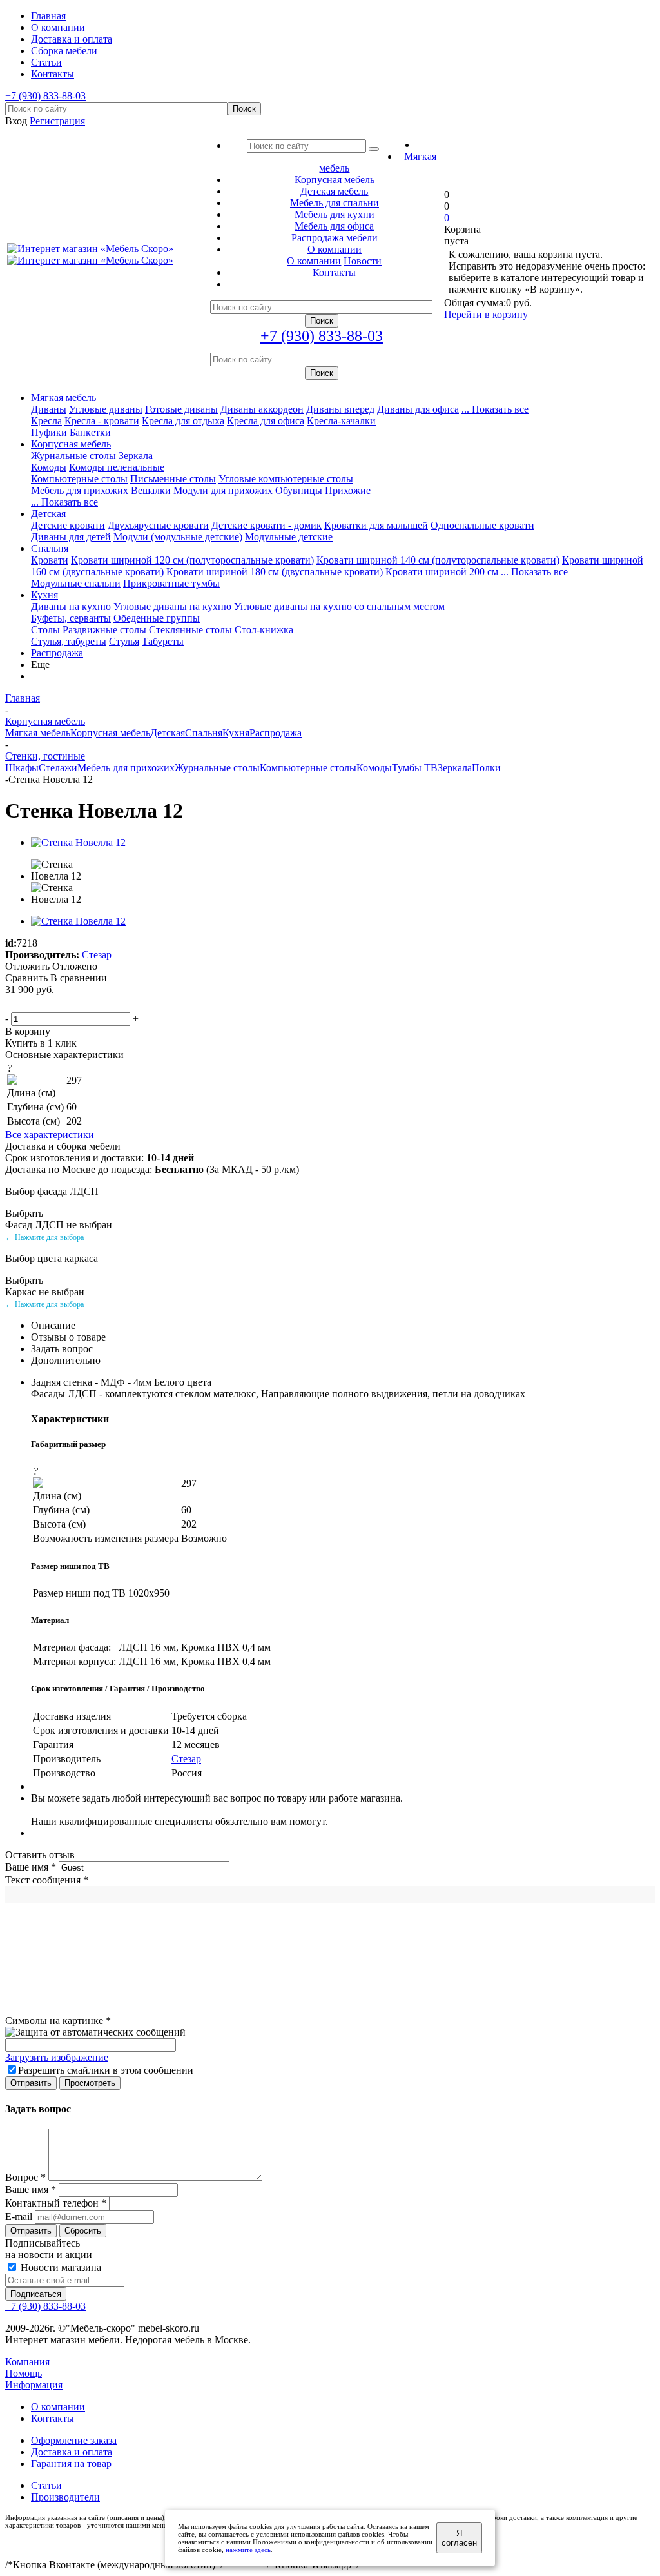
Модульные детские (289, 537)
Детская (48, 514)
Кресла (46, 421)
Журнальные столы (73, 456)
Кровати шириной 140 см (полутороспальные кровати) (438, 560)
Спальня (50, 548)
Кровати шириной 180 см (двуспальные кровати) (275, 572)
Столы (45, 630)
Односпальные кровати (482, 525)
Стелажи (58, 768)
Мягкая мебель (63, 398)
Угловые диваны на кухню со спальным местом (339, 606)
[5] (75, 1004)
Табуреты (163, 641)
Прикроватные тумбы (171, 583)
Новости (363, 261)
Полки (486, 768)
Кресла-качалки (341, 421)
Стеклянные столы (190, 630)
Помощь (24, 2373)
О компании (314, 261)
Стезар (97, 955)
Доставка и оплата (72, 2452)
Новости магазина (60, 2267)
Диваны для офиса (418, 409)
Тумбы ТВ (415, 768)
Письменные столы (173, 479)
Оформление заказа (74, 2440)
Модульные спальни (76, 583)
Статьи (46, 2485)
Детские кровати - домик (267, 525)
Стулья (124, 641)
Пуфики (49, 432)
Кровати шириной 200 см (442, 572)
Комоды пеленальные (117, 467)
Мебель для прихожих (80, 490)
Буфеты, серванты (71, 618)
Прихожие (348, 490)
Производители (65, 2497)
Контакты (53, 2418)
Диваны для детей (71, 537)
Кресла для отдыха (183, 421)
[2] (29, 1004)
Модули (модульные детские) (178, 537)
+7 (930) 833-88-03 (45, 96)
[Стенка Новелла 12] (78, 842)
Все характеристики (50, 1135)
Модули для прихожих (223, 490)
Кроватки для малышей (376, 525)
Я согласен (459, 2538)
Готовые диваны (181, 409)
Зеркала (136, 456)
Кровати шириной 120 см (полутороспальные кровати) (192, 560)
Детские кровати (68, 525)
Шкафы (22, 768)
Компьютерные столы (79, 479)
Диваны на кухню (71, 606)
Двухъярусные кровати (158, 525)
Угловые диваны (106, 409)
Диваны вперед (340, 409)
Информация (34, 2385)
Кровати (50, 560)
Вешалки (151, 490)
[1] (14, 1004)
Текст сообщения (47, 1880)
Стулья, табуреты (69, 641)
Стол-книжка (264, 630)
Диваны (49, 409)
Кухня (44, 595)
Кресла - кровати (102, 421)
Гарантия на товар (71, 2463)
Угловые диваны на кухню (172, 606)
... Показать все (495, 409)
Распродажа (57, 653)
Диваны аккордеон (262, 409)
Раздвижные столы (104, 630)
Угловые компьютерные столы (286, 479)
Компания (27, 2362)
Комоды (49, 467)
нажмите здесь (248, 2550)
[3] (44, 1004)
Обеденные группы (157, 618)
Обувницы (299, 490)
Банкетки (90, 432)
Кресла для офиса (266, 421)
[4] (60, 1004)
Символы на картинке (58, 2020)
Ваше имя (31, 1867)
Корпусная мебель (71, 444)
